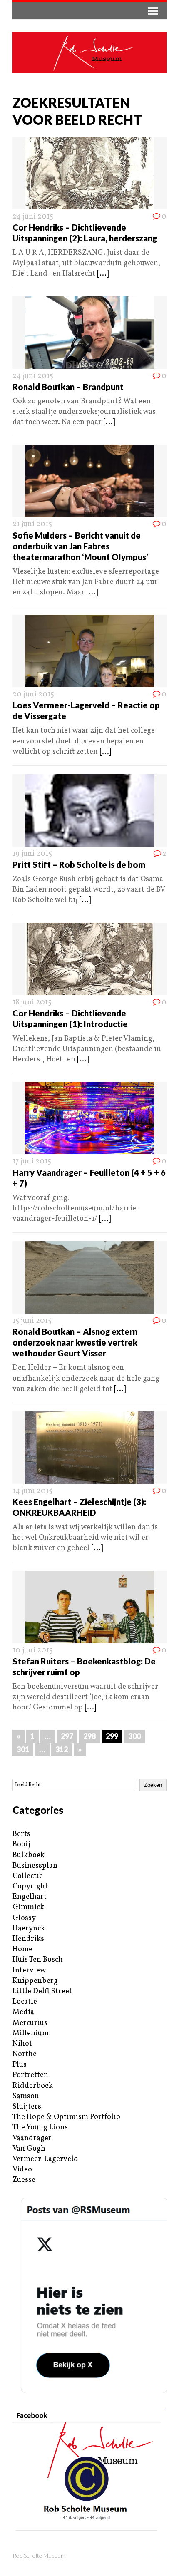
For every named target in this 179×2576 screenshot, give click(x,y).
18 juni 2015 (32, 1002)
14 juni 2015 (32, 1491)
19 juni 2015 (32, 854)
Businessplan (35, 1866)
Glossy (24, 1918)
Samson (26, 2096)
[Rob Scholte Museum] (89, 53)
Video (22, 2170)
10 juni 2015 (33, 1651)
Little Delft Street (42, 1991)
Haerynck (29, 1929)
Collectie (28, 1876)
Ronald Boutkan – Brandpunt (68, 387)
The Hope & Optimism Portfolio (66, 2117)
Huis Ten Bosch (38, 1960)
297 (67, 1736)
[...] (103, 274)
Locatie (25, 2002)
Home (22, 1949)
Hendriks (28, 1939)
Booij (21, 1844)
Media (23, 2012)
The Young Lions (40, 2128)
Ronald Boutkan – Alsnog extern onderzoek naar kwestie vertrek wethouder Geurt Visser (75, 1342)
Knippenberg (35, 1981)
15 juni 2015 (32, 1321)
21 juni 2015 (32, 524)
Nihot (22, 2044)
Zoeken (153, 1785)
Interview (29, 1971)
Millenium (31, 2033)
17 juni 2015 (32, 1161)
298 (89, 1736)
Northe (25, 2054)
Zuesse (24, 2180)
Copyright (30, 1887)
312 (62, 1749)
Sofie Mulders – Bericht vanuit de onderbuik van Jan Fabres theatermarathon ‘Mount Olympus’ (80, 546)
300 (134, 1736)
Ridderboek (33, 2086)
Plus (20, 2065)
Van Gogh (29, 2149)
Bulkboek (29, 1855)
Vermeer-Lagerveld (45, 2159)
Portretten (30, 2075)
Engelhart (30, 1897)
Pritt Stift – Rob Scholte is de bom (79, 864)
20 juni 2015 (33, 694)
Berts (21, 1834)
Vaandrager (32, 2138)
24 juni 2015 (33, 217)
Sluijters (27, 2107)
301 (23, 1749)
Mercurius (30, 2023)
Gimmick (28, 1907)
